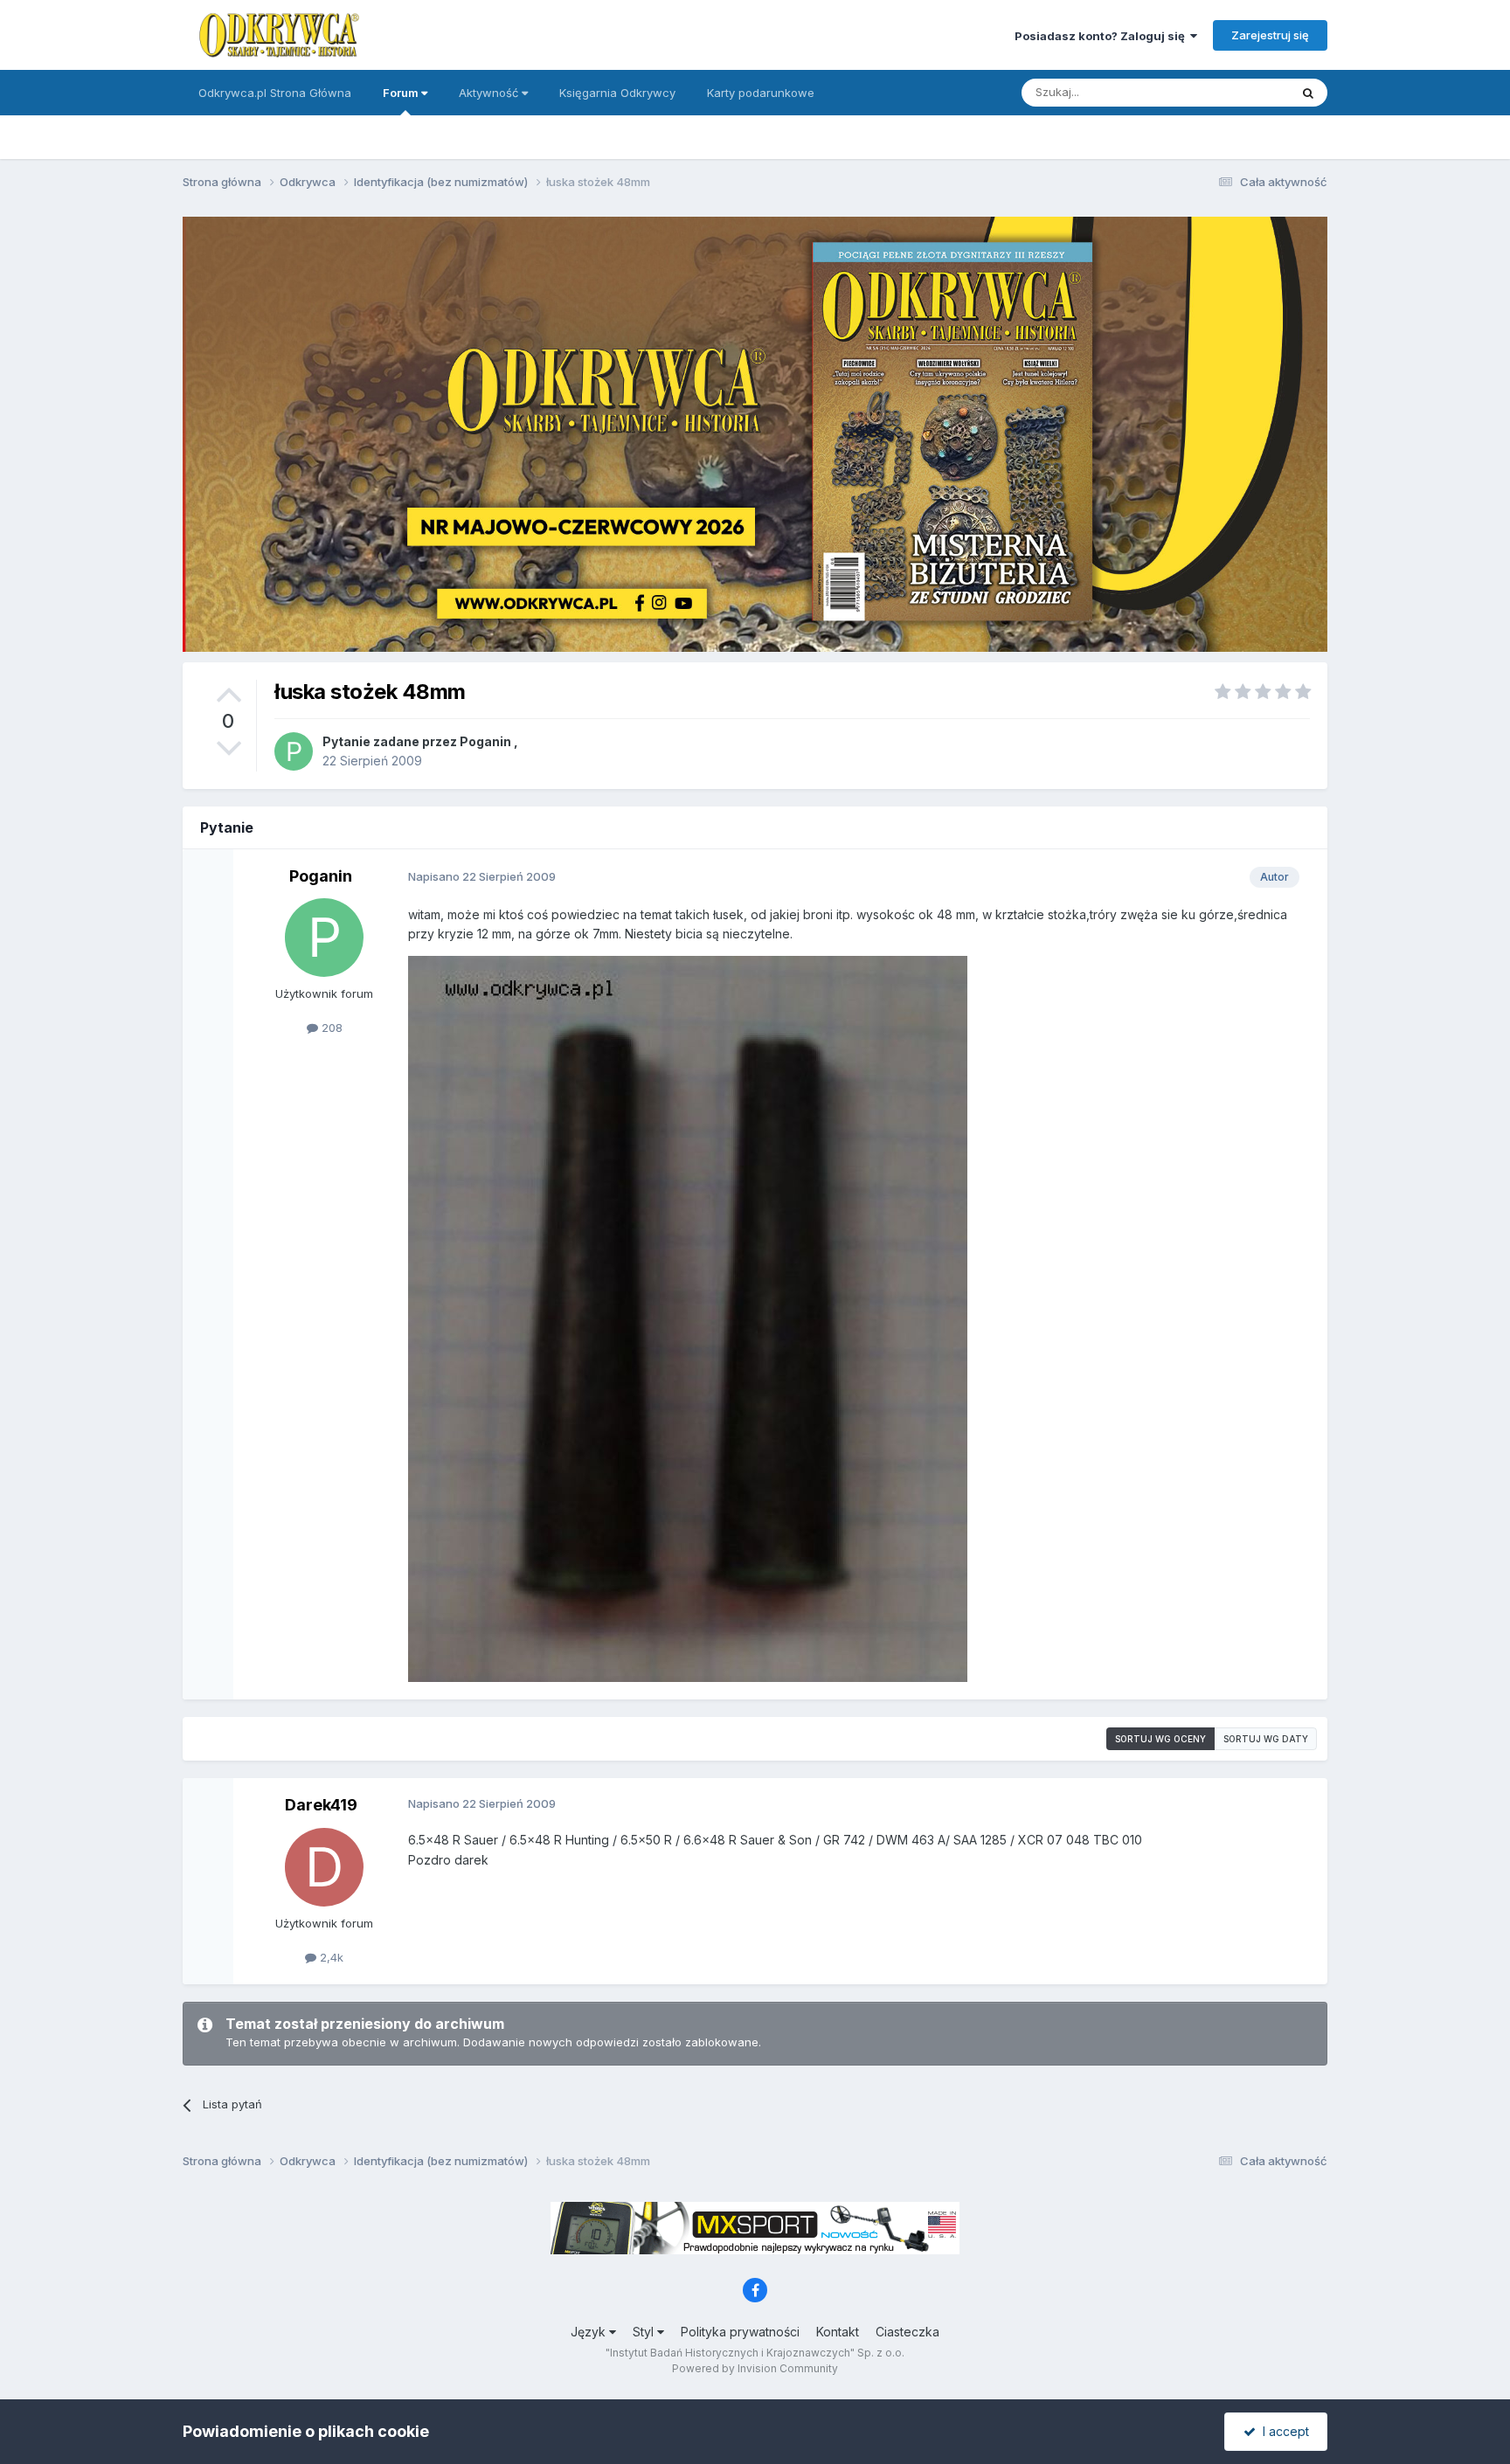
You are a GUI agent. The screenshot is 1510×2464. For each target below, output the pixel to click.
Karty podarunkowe (761, 93)
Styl (645, 2332)
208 (330, 1028)
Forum (402, 93)
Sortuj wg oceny (1160, 1739)
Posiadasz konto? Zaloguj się (1102, 36)
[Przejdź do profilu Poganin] (294, 751)
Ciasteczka (907, 2332)
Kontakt (838, 2332)
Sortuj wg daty (1266, 1739)
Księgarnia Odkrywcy (617, 93)
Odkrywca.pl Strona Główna (275, 93)
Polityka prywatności (740, 2332)
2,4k (330, 1957)
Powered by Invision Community (755, 2368)
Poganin (485, 741)
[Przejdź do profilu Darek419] (324, 1867)
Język (590, 2332)
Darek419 (321, 1805)
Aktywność (490, 93)
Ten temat (1239, 92)
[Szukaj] (1308, 93)
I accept (1282, 2431)
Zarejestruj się (1270, 35)
